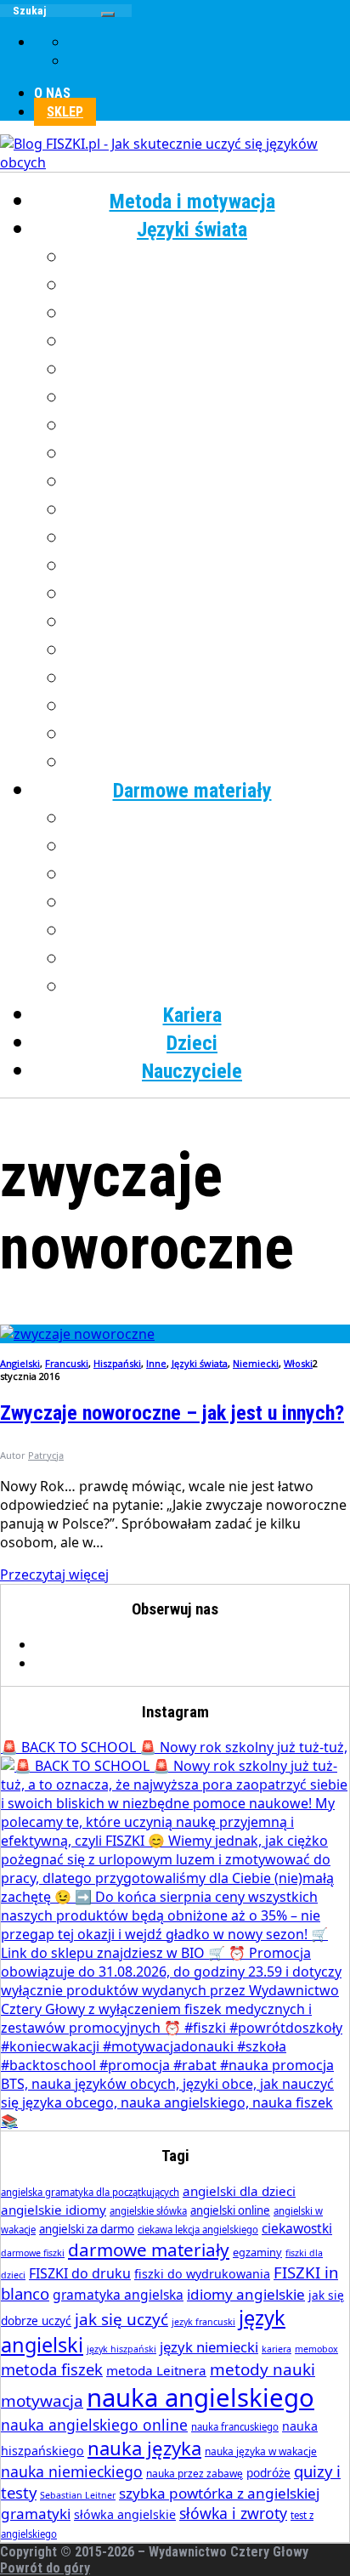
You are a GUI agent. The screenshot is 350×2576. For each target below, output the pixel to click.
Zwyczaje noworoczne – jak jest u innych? (172, 1413)
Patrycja (46, 1455)
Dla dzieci (209, 987)
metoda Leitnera (156, 2370)
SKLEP (65, 112)
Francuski (209, 314)
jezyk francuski (203, 2322)
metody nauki (262, 2369)
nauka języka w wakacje (261, 2451)
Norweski (209, 538)
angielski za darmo (87, 2229)
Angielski (209, 258)
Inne (209, 763)
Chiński (209, 286)
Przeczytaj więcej (54, 1575)
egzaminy (257, 2252)
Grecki (209, 342)
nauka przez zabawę (195, 2474)
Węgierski (209, 706)
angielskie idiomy (54, 2210)
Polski (209, 566)
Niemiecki (209, 510)
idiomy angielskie (246, 2294)
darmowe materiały (149, 2250)
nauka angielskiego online (94, 2425)
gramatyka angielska (118, 2295)
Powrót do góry (45, 2568)
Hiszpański (209, 370)
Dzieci (192, 1043)
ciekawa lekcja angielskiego (198, 2230)
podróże (268, 2473)
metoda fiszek (52, 2369)
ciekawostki (297, 2228)
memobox (316, 2349)
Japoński (209, 398)
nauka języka (144, 2448)
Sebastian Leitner (78, 2495)
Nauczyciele (192, 1071)
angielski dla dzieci (239, 2191)
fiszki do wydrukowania (202, 2274)
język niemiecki (209, 2347)
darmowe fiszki (33, 2253)
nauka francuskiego (235, 2427)
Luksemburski (209, 482)
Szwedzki (209, 650)
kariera (277, 2349)
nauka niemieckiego (72, 2471)
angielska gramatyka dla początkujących (90, 2192)
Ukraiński (209, 678)
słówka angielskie (125, 2514)
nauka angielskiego (200, 2397)
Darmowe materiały (192, 791)
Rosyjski (209, 622)
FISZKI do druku (80, 2273)
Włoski (209, 735)
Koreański (209, 454)
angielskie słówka (148, 2211)
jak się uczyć (121, 2319)
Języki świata (192, 230)
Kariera (192, 1015)
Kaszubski (209, 426)
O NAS (52, 93)
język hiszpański (121, 2349)
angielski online (230, 2210)
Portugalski (209, 594)
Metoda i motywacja (192, 201)
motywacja (42, 2401)
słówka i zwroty (233, 2513)
